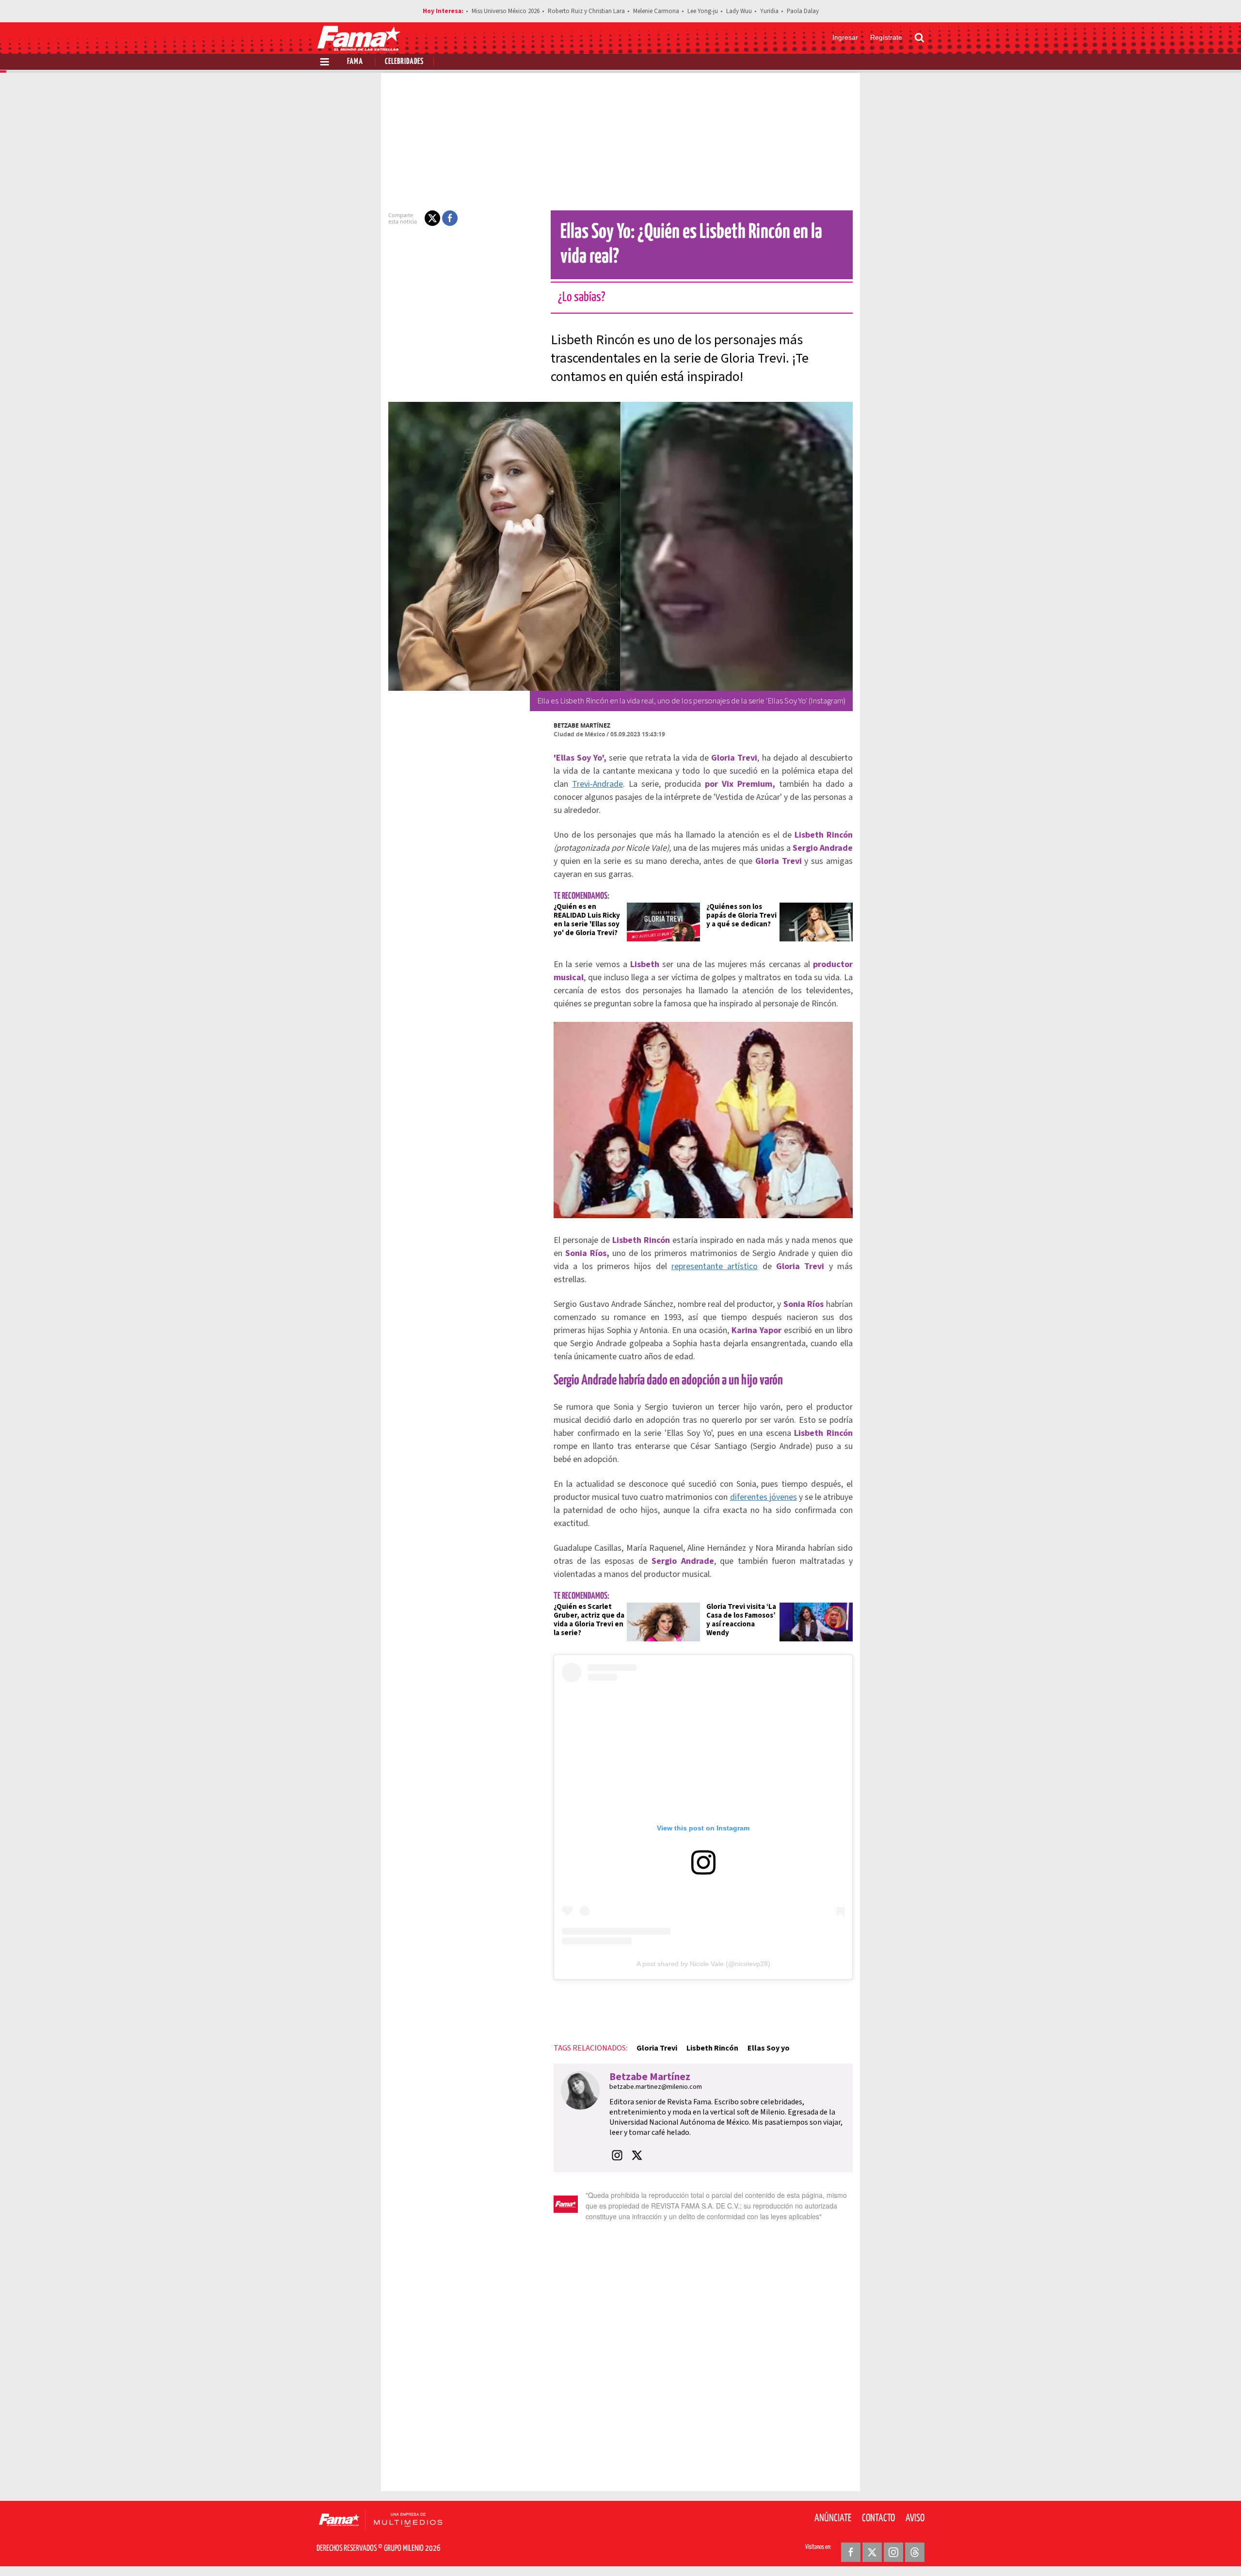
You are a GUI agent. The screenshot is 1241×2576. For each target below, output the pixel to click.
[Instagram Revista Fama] (893, 2552)
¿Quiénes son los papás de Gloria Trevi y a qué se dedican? (741, 915)
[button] (432, 218)
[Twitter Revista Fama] (872, 2552)
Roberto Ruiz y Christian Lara (586, 11)
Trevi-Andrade (597, 784)
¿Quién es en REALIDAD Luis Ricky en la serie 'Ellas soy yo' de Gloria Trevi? (587, 920)
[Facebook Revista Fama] (851, 2552)
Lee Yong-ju (703, 11)
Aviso (915, 2518)
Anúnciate (833, 2518)
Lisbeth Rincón (712, 2048)
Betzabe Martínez (582, 725)
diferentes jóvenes (764, 1497)
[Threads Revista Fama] (915, 2552)
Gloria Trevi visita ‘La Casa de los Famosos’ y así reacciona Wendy (741, 1620)
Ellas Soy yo (769, 2048)
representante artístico (715, 1266)
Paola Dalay (803, 11)
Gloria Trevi (657, 2048)
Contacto (878, 2518)
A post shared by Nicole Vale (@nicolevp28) (703, 1964)
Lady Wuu (739, 11)
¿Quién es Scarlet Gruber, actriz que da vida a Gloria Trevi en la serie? (589, 1620)
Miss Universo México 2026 (506, 11)
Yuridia (769, 11)
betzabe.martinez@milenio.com (656, 2087)
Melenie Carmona (656, 11)
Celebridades (404, 62)
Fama (355, 62)
